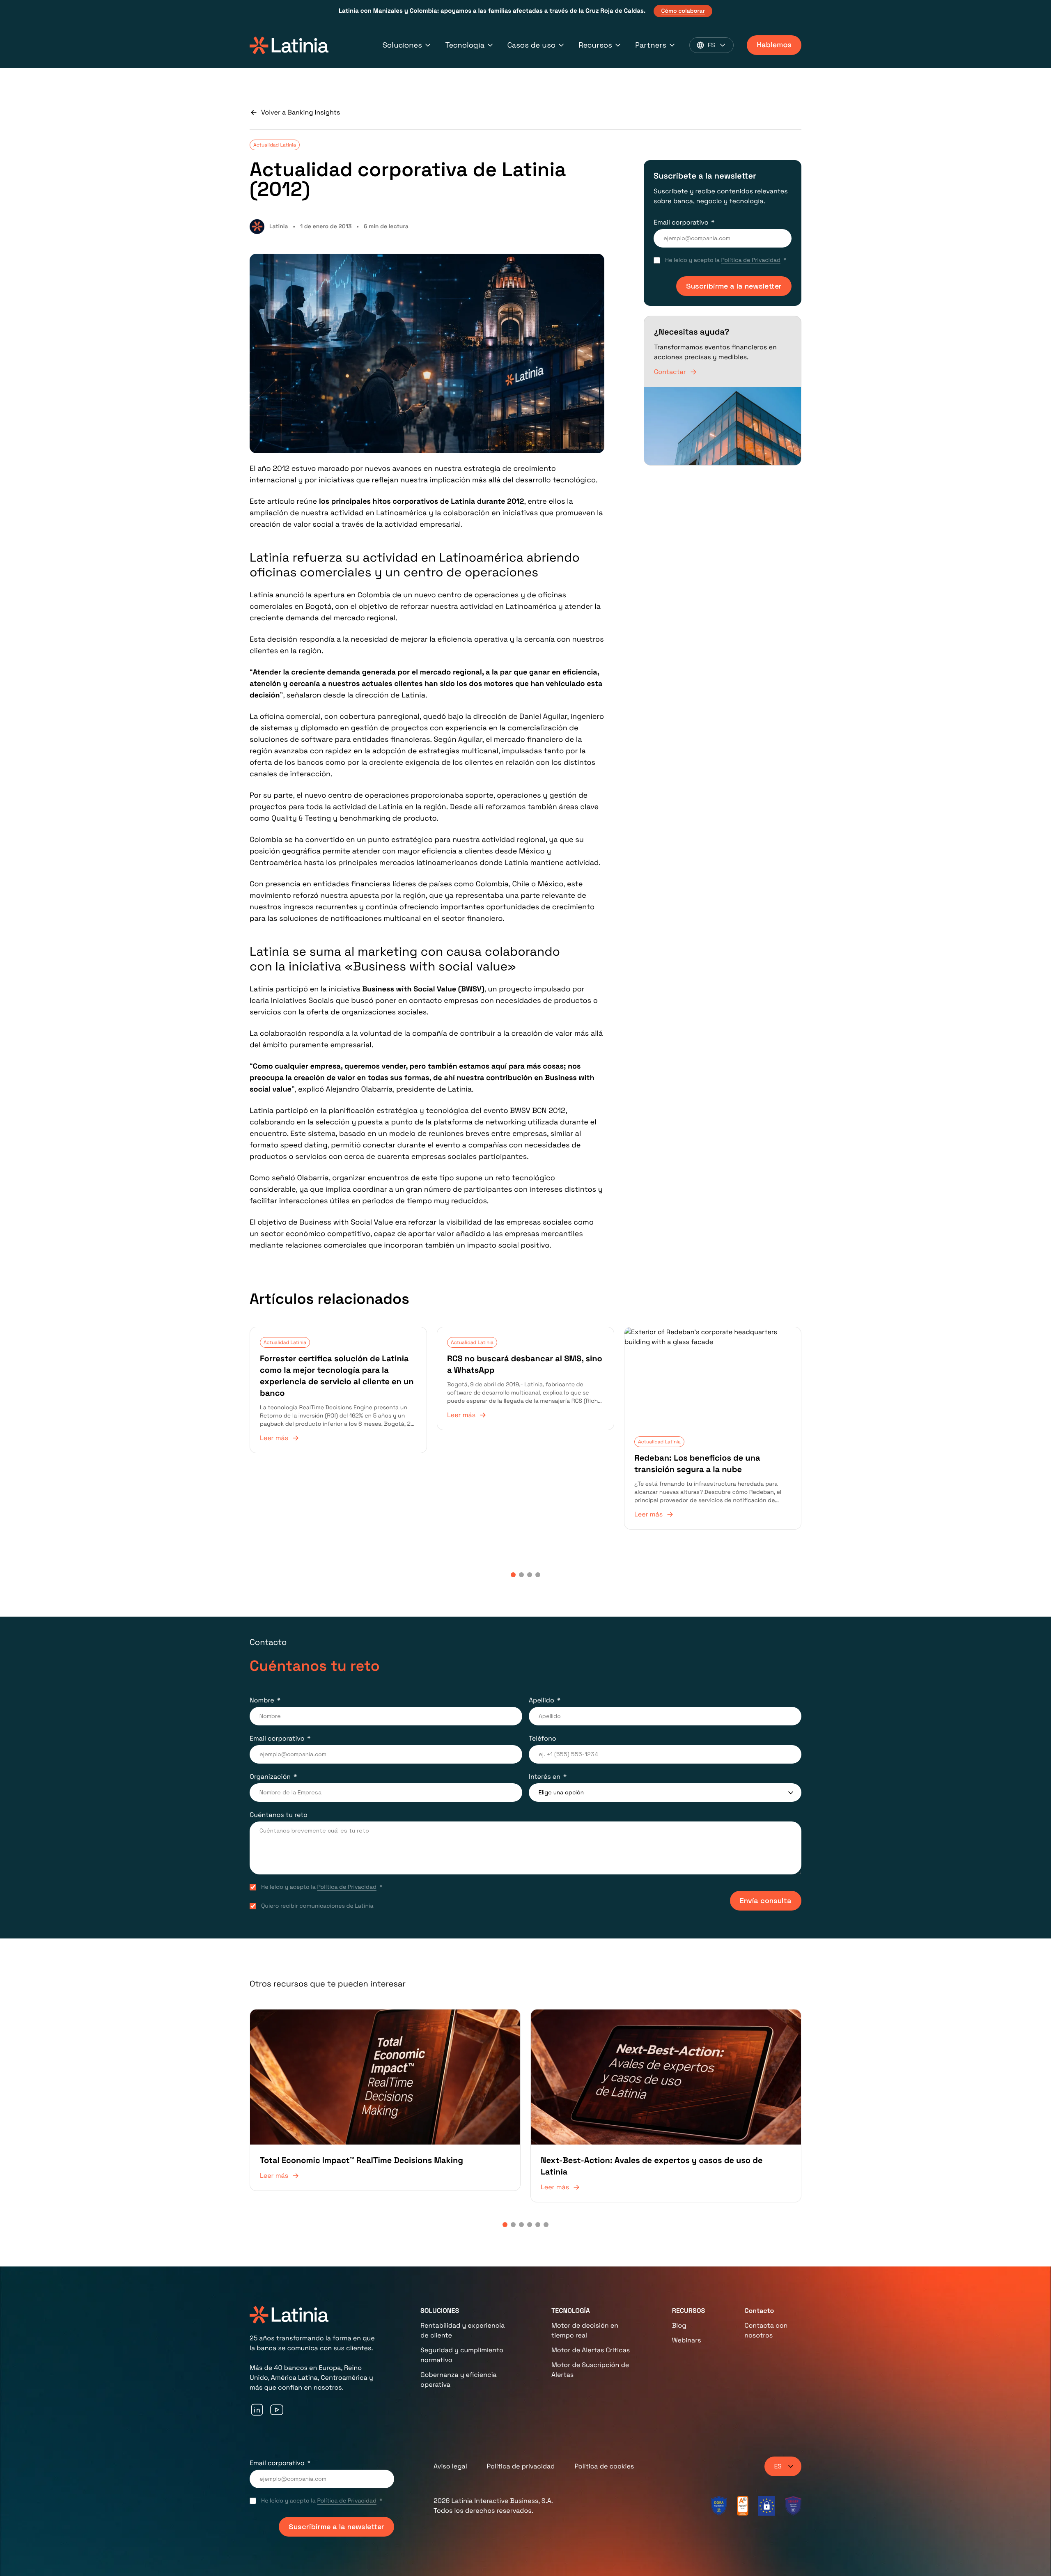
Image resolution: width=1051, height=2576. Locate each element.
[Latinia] (289, 45)
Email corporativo (681, 222)
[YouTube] (277, 2410)
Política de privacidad (521, 2466)
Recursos (595, 45)
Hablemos (774, 45)
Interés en (545, 1777)
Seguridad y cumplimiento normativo (462, 2355)
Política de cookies (604, 2466)
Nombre (262, 1700)
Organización (270, 1777)
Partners (651, 45)
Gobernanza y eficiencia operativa (459, 2380)
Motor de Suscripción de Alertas (590, 2370)
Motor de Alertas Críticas (591, 2350)
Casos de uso (531, 45)
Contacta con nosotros (766, 2330)
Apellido (542, 1700)
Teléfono (543, 1738)
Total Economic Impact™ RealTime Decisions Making (361, 2160)
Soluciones (402, 45)
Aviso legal (450, 2466)
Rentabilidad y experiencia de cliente (462, 2330)
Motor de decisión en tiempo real (585, 2330)
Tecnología (465, 45)
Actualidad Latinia (275, 145)
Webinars (687, 2340)
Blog (679, 2325)
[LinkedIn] (257, 2410)
